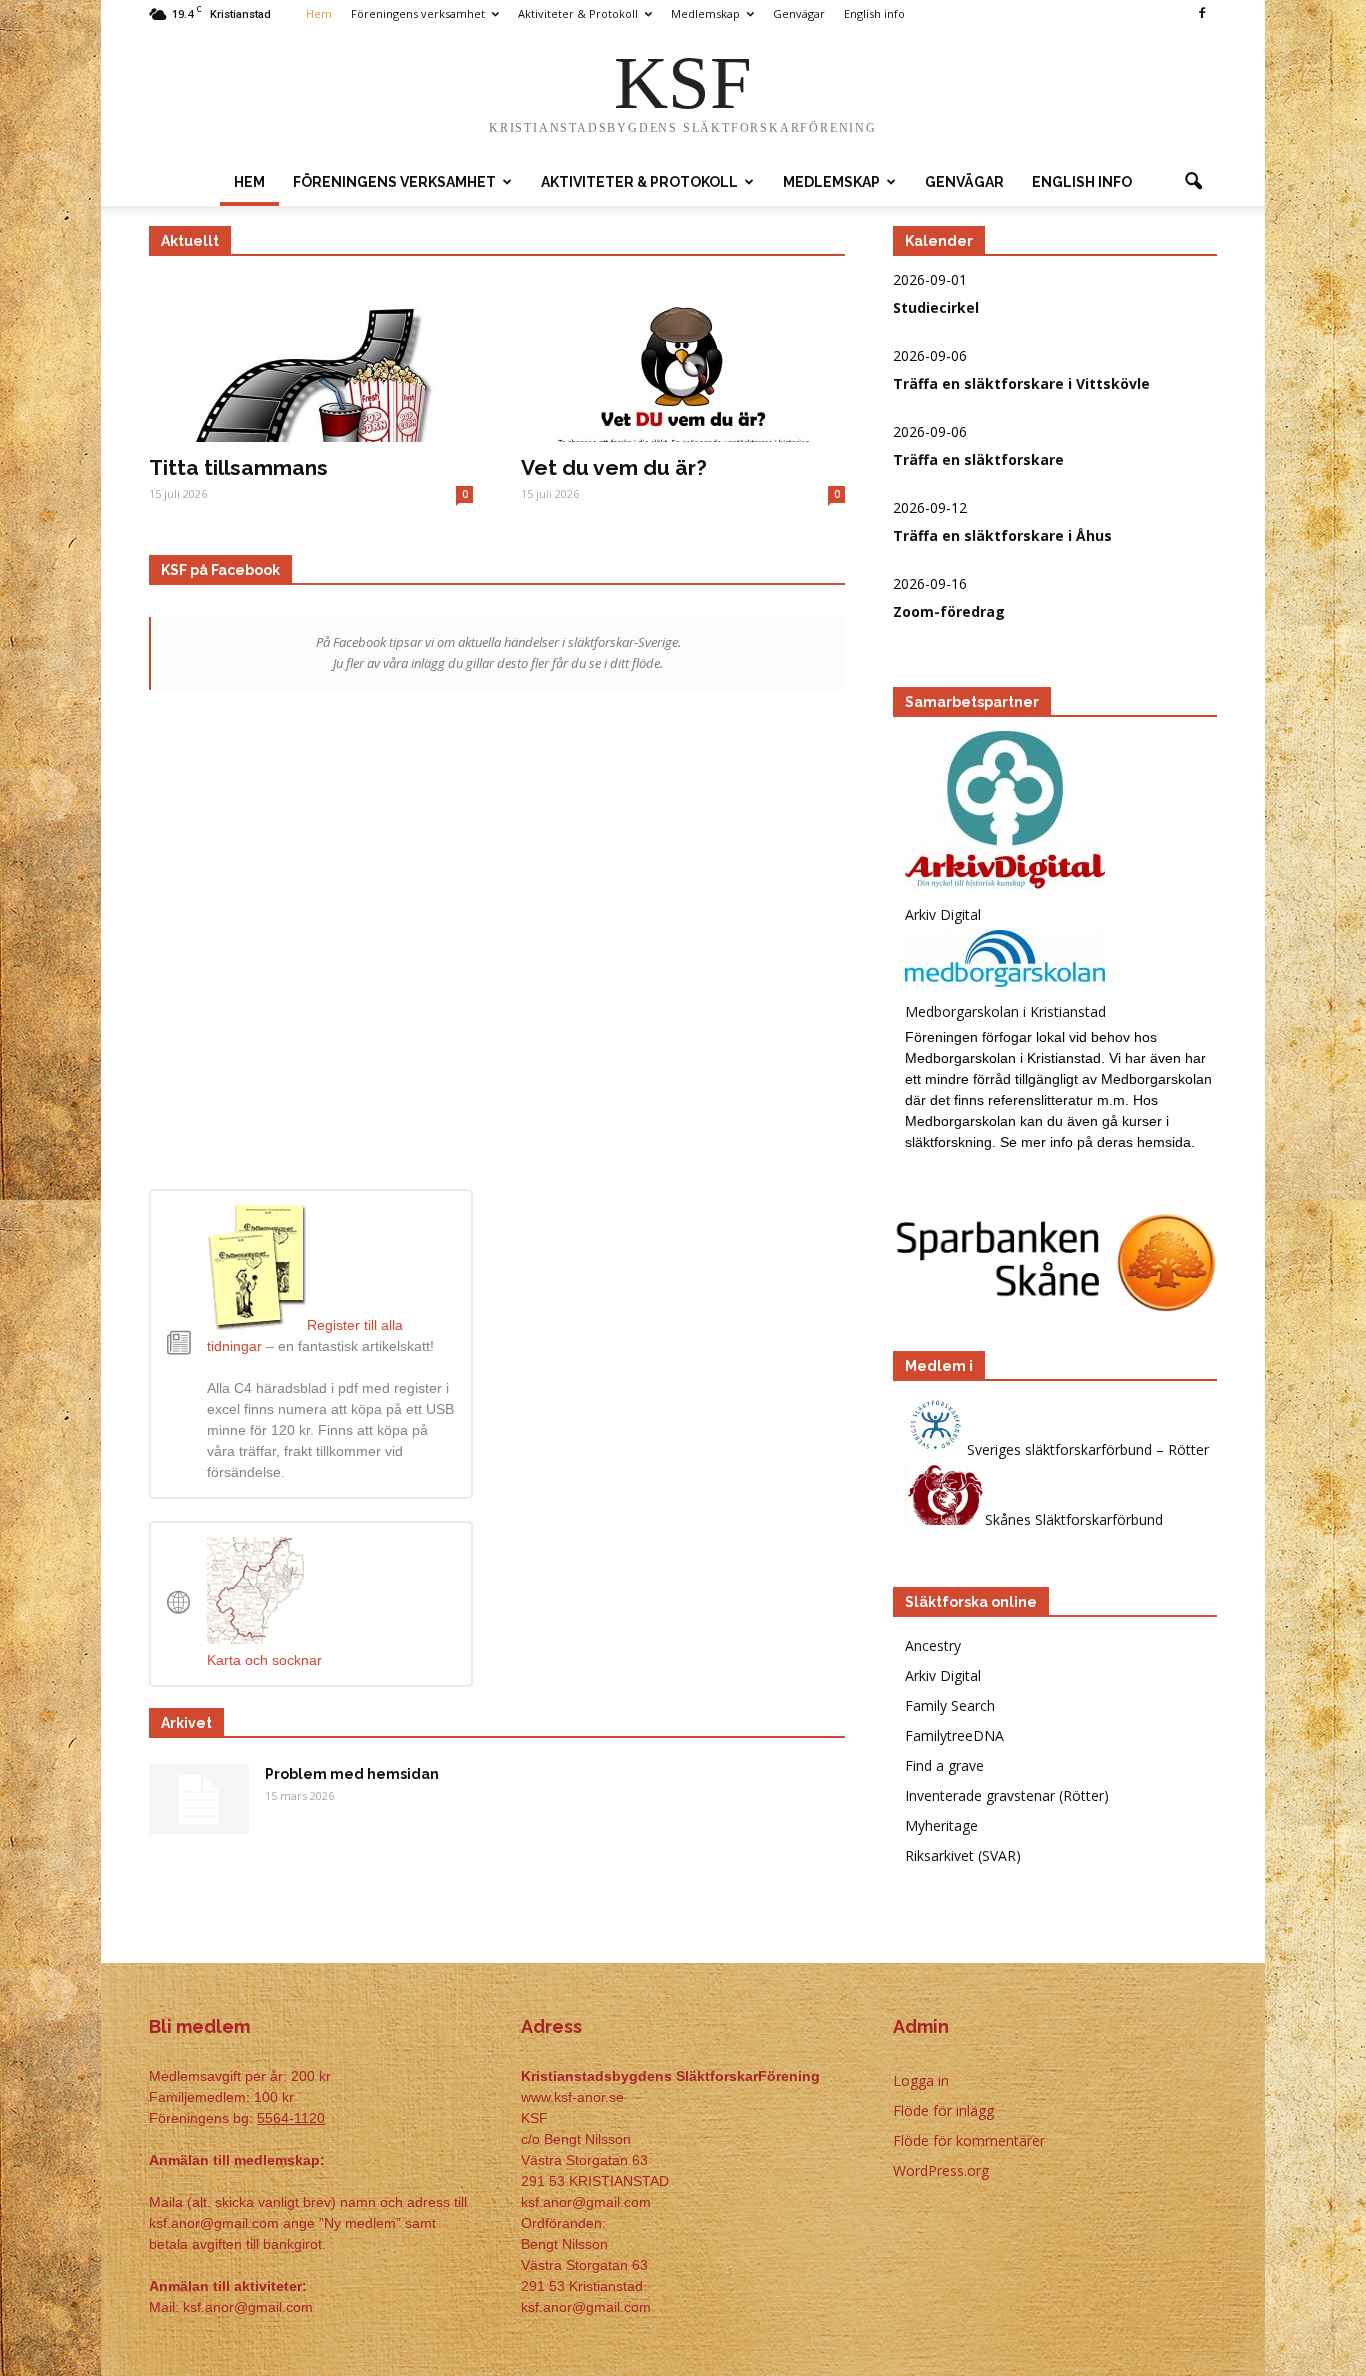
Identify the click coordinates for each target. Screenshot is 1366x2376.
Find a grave (944, 1765)
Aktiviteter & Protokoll (578, 13)
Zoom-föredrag (949, 611)
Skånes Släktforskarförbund (1074, 1519)
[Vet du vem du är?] (683, 362)
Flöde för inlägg (943, 2110)
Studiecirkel (936, 307)
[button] (1193, 182)
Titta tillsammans (238, 467)
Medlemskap (705, 13)
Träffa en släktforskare (978, 459)
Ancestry (933, 1645)
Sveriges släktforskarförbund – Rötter (1088, 1449)
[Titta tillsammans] (311, 362)
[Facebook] (1202, 14)
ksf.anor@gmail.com (586, 2307)
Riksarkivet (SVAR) (963, 1855)
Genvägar (799, 13)
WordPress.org (941, 2170)
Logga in (921, 2080)
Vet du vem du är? (614, 467)
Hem (319, 13)
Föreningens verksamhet (418, 13)
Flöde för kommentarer (969, 2140)
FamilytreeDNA (954, 1735)
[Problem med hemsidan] (199, 1799)
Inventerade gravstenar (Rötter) (1007, 1795)
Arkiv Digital (943, 1675)
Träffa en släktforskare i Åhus (1002, 535)
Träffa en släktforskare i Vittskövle (1021, 383)
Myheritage (941, 1825)
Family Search (950, 1705)
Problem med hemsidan (352, 1774)
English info (874, 13)
